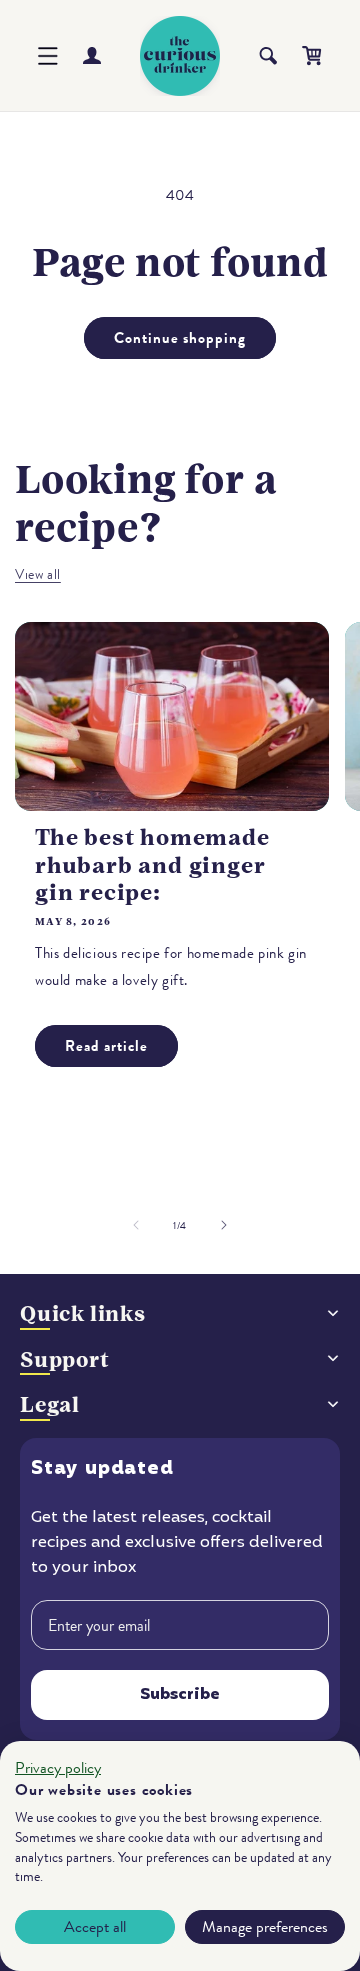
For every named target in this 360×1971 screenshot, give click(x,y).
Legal (50, 1404)
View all (38, 574)
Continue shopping (180, 338)
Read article (106, 1046)
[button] (48, 56)
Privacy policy (58, 1768)
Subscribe (180, 1695)
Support (65, 1359)
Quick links (83, 1313)
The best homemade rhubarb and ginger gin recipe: (152, 864)
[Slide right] (224, 1225)
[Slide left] (136, 1225)
